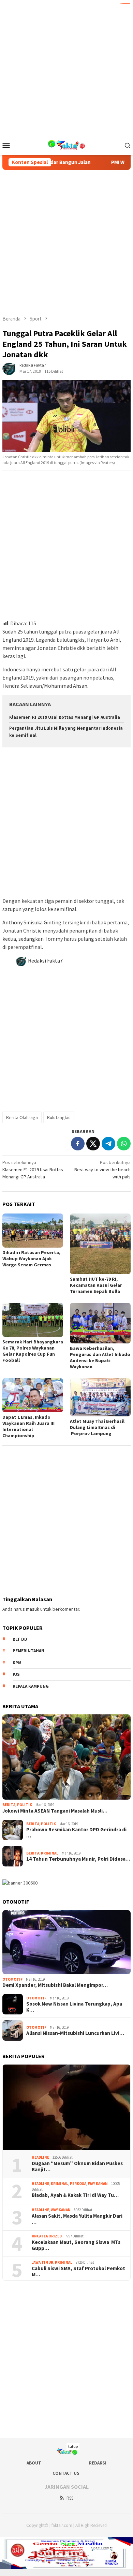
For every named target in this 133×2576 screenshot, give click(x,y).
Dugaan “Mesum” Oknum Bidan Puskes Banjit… (77, 2166)
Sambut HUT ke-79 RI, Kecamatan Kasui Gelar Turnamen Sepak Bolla (96, 1285)
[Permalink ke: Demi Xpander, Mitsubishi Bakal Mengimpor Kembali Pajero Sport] (66, 1942)
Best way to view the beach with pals (102, 1170)
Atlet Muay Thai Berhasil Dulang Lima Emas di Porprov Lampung (97, 1427)
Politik (25, 1805)
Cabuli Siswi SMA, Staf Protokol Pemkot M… (78, 2272)
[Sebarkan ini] (78, 1144)
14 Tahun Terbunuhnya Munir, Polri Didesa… (78, 1859)
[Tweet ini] (93, 1144)
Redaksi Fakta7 (45, 961)
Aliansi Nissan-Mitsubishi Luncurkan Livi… (75, 2033)
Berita (9, 1805)
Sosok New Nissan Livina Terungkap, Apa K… (74, 2007)
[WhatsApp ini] (124, 1144)
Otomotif (12, 1979)
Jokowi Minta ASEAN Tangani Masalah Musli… (55, 1811)
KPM (17, 1663)
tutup (73, 2446)
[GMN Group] (67, 144)
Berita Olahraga (22, 1117)
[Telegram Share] (108, 1144)
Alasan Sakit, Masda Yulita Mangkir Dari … (77, 2219)
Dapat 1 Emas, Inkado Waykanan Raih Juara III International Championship (28, 1426)
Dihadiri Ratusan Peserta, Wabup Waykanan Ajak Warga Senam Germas (31, 1259)
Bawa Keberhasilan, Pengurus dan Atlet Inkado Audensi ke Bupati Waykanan (100, 1357)
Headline (40, 2157)
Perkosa (78, 2184)
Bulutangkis (59, 1117)
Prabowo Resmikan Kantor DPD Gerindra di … (76, 1833)
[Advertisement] (66, 66)
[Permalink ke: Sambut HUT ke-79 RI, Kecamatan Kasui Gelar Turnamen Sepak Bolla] (100, 1244)
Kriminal (50, 1853)
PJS (16, 1674)
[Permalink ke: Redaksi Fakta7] (9, 368)
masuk (33, 1609)
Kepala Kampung (31, 1686)
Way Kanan (98, 2184)
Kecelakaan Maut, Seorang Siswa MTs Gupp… (76, 2245)
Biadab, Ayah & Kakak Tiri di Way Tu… (75, 2195)
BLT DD (20, 1639)
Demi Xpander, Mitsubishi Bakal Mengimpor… (55, 1985)
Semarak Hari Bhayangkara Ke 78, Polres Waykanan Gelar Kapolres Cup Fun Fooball (33, 1351)
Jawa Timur (42, 2262)
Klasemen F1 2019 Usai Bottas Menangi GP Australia (65, 717)
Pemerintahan (28, 1651)
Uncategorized (47, 2236)
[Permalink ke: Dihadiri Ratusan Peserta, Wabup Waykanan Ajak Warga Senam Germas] (33, 1231)
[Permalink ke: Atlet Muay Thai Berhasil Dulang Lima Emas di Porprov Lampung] (100, 1397)
